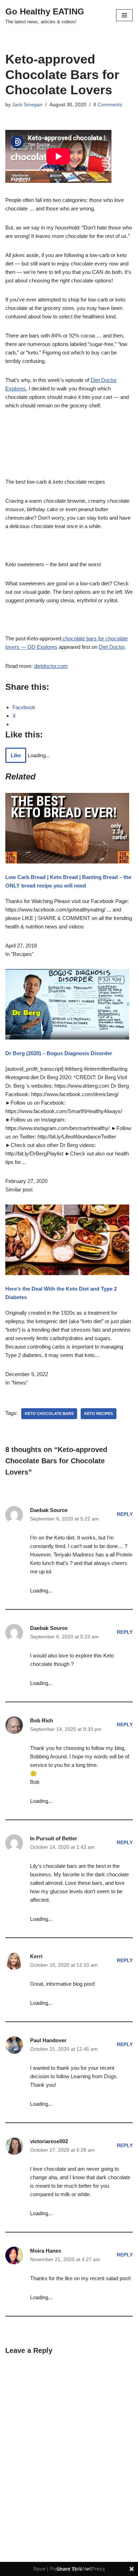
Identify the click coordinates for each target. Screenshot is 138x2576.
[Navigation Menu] (124, 15)
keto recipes (99, 1413)
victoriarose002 (49, 2141)
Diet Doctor (112, 647)
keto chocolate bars (49, 1413)
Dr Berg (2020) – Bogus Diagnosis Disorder (59, 1053)
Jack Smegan (27, 105)
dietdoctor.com (51, 666)
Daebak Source (49, 1510)
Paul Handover (48, 2040)
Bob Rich (42, 1720)
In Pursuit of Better (54, 1838)
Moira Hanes (46, 2251)
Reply (125, 1514)
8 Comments (108, 105)
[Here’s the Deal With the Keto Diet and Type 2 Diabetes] (67, 1273)
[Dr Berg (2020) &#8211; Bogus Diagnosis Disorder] (67, 1038)
